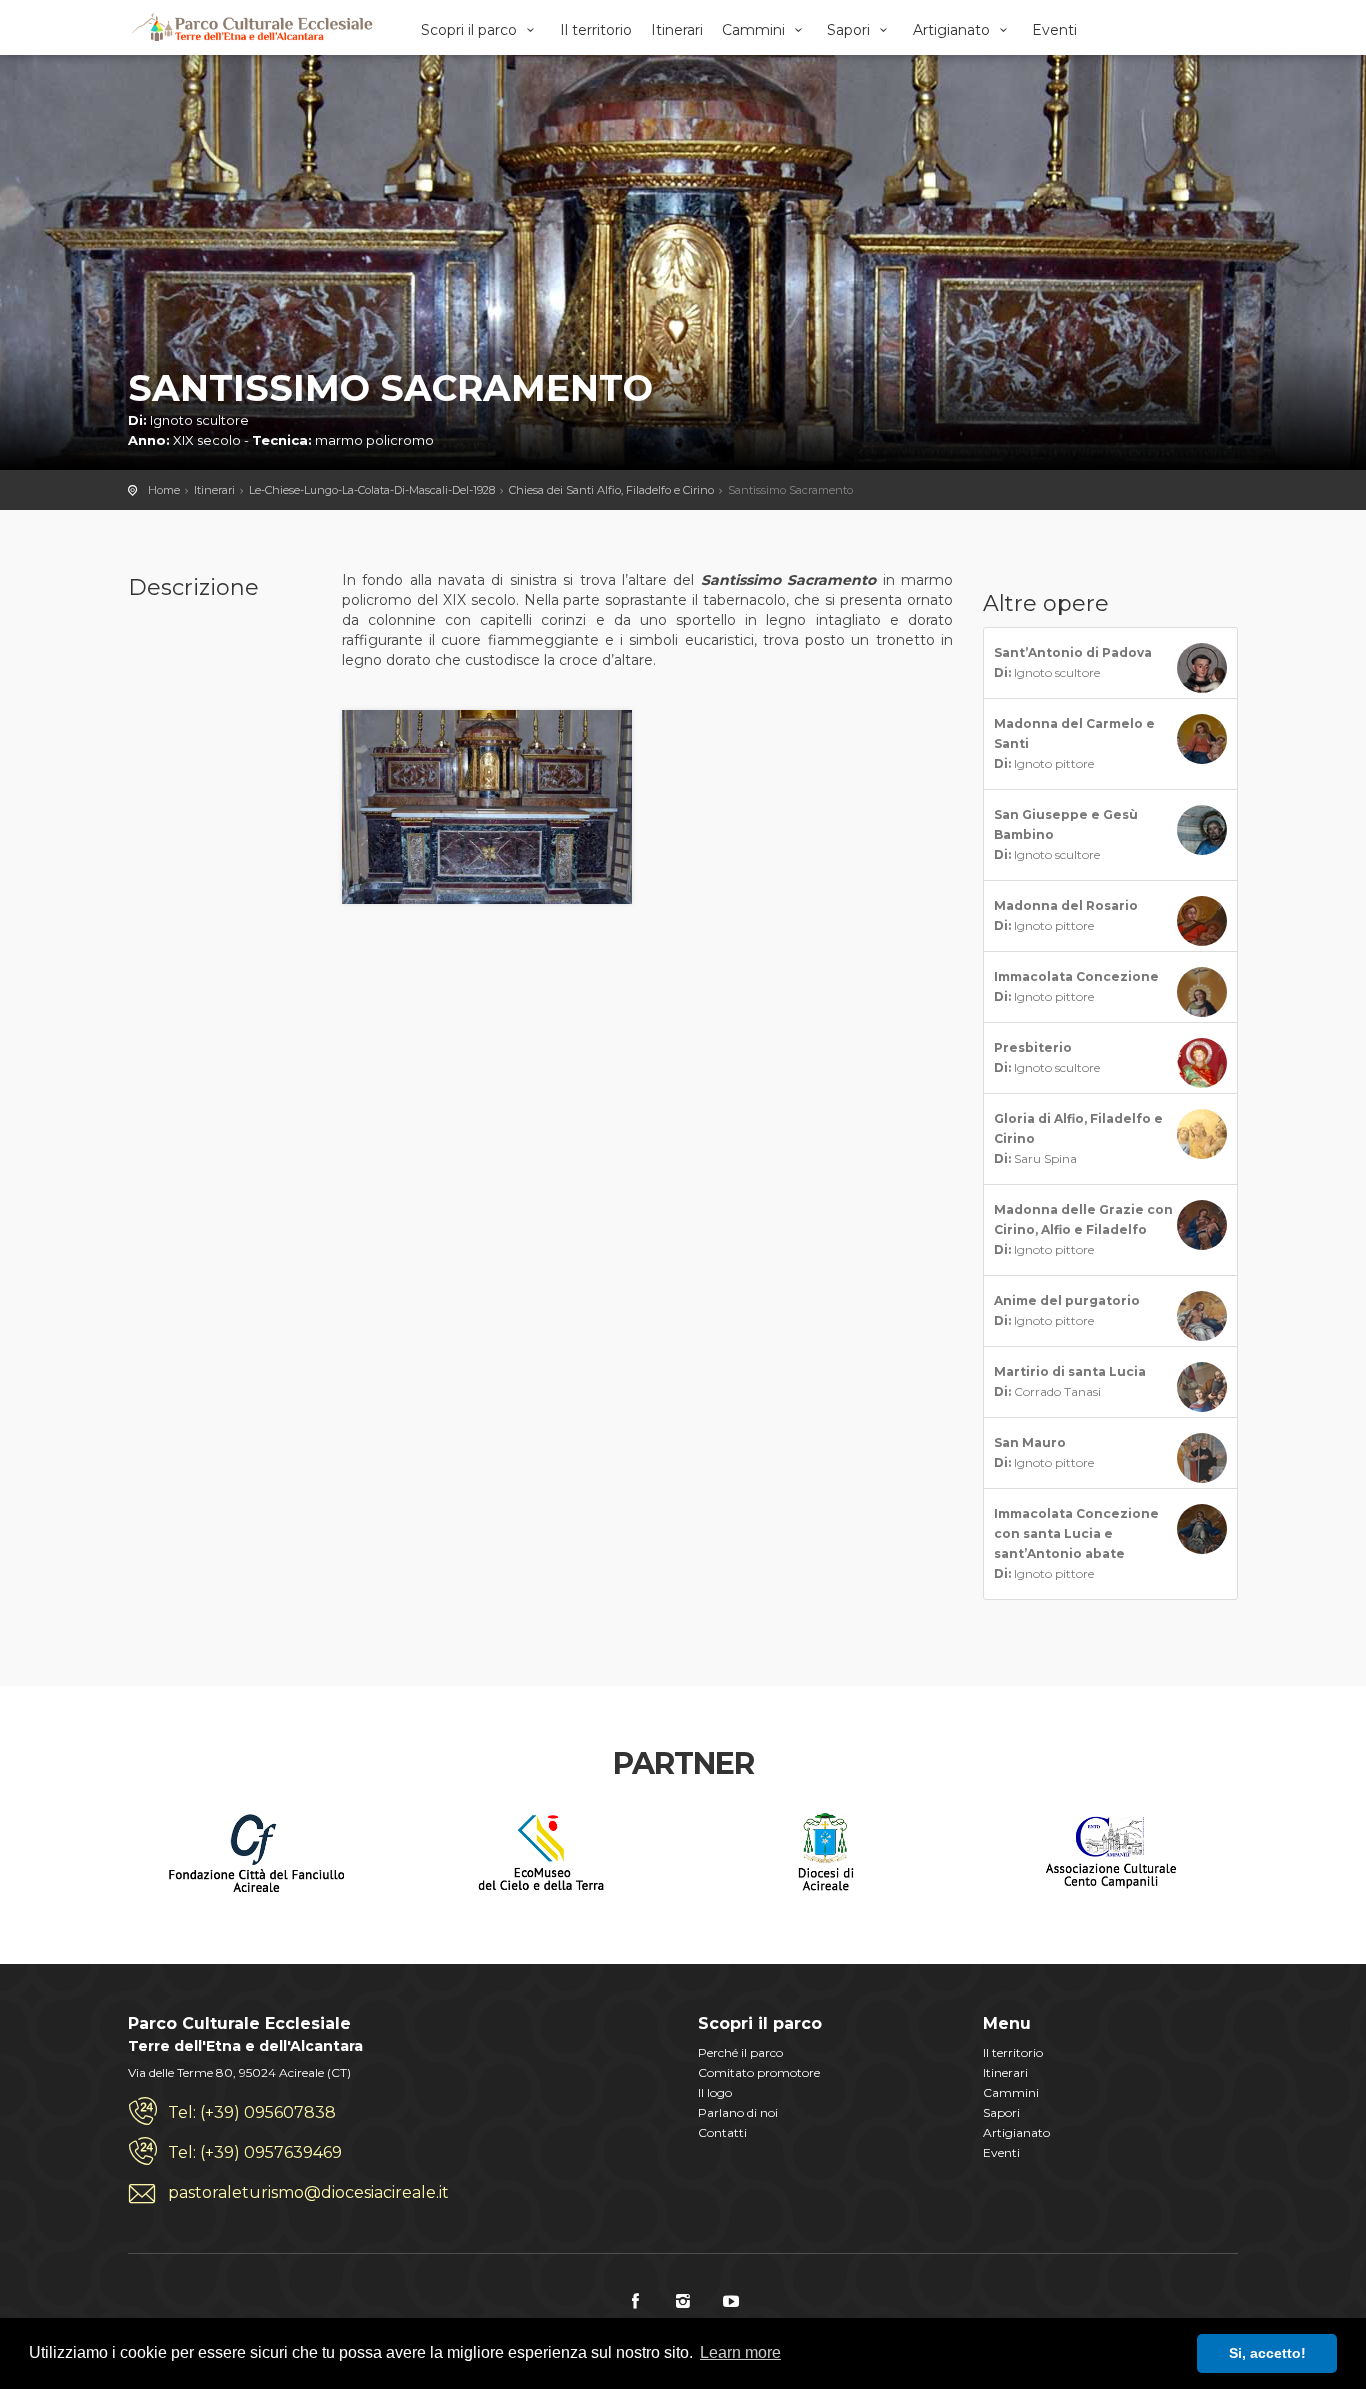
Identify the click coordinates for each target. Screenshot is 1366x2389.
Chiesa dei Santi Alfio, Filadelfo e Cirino (611, 490)
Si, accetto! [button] (1267, 2353)
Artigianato (953, 30)
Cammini (755, 30)
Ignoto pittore (1074, 743)
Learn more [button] (740, 2352)
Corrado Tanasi (1070, 1381)
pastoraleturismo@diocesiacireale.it (308, 2192)
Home (164, 490)
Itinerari (677, 30)
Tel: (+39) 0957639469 (255, 2152)
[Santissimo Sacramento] (487, 805)
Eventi (1054, 30)
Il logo (715, 2092)
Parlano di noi (738, 2112)
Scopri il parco (471, 30)
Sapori (850, 30)
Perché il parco (740, 2052)
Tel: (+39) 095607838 (252, 2112)
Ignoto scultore (1073, 662)
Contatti (722, 2132)
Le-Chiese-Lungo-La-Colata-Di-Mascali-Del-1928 (372, 490)
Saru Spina (1078, 1138)
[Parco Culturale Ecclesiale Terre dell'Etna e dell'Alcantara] (251, 27)
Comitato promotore (759, 2072)
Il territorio (596, 30)
